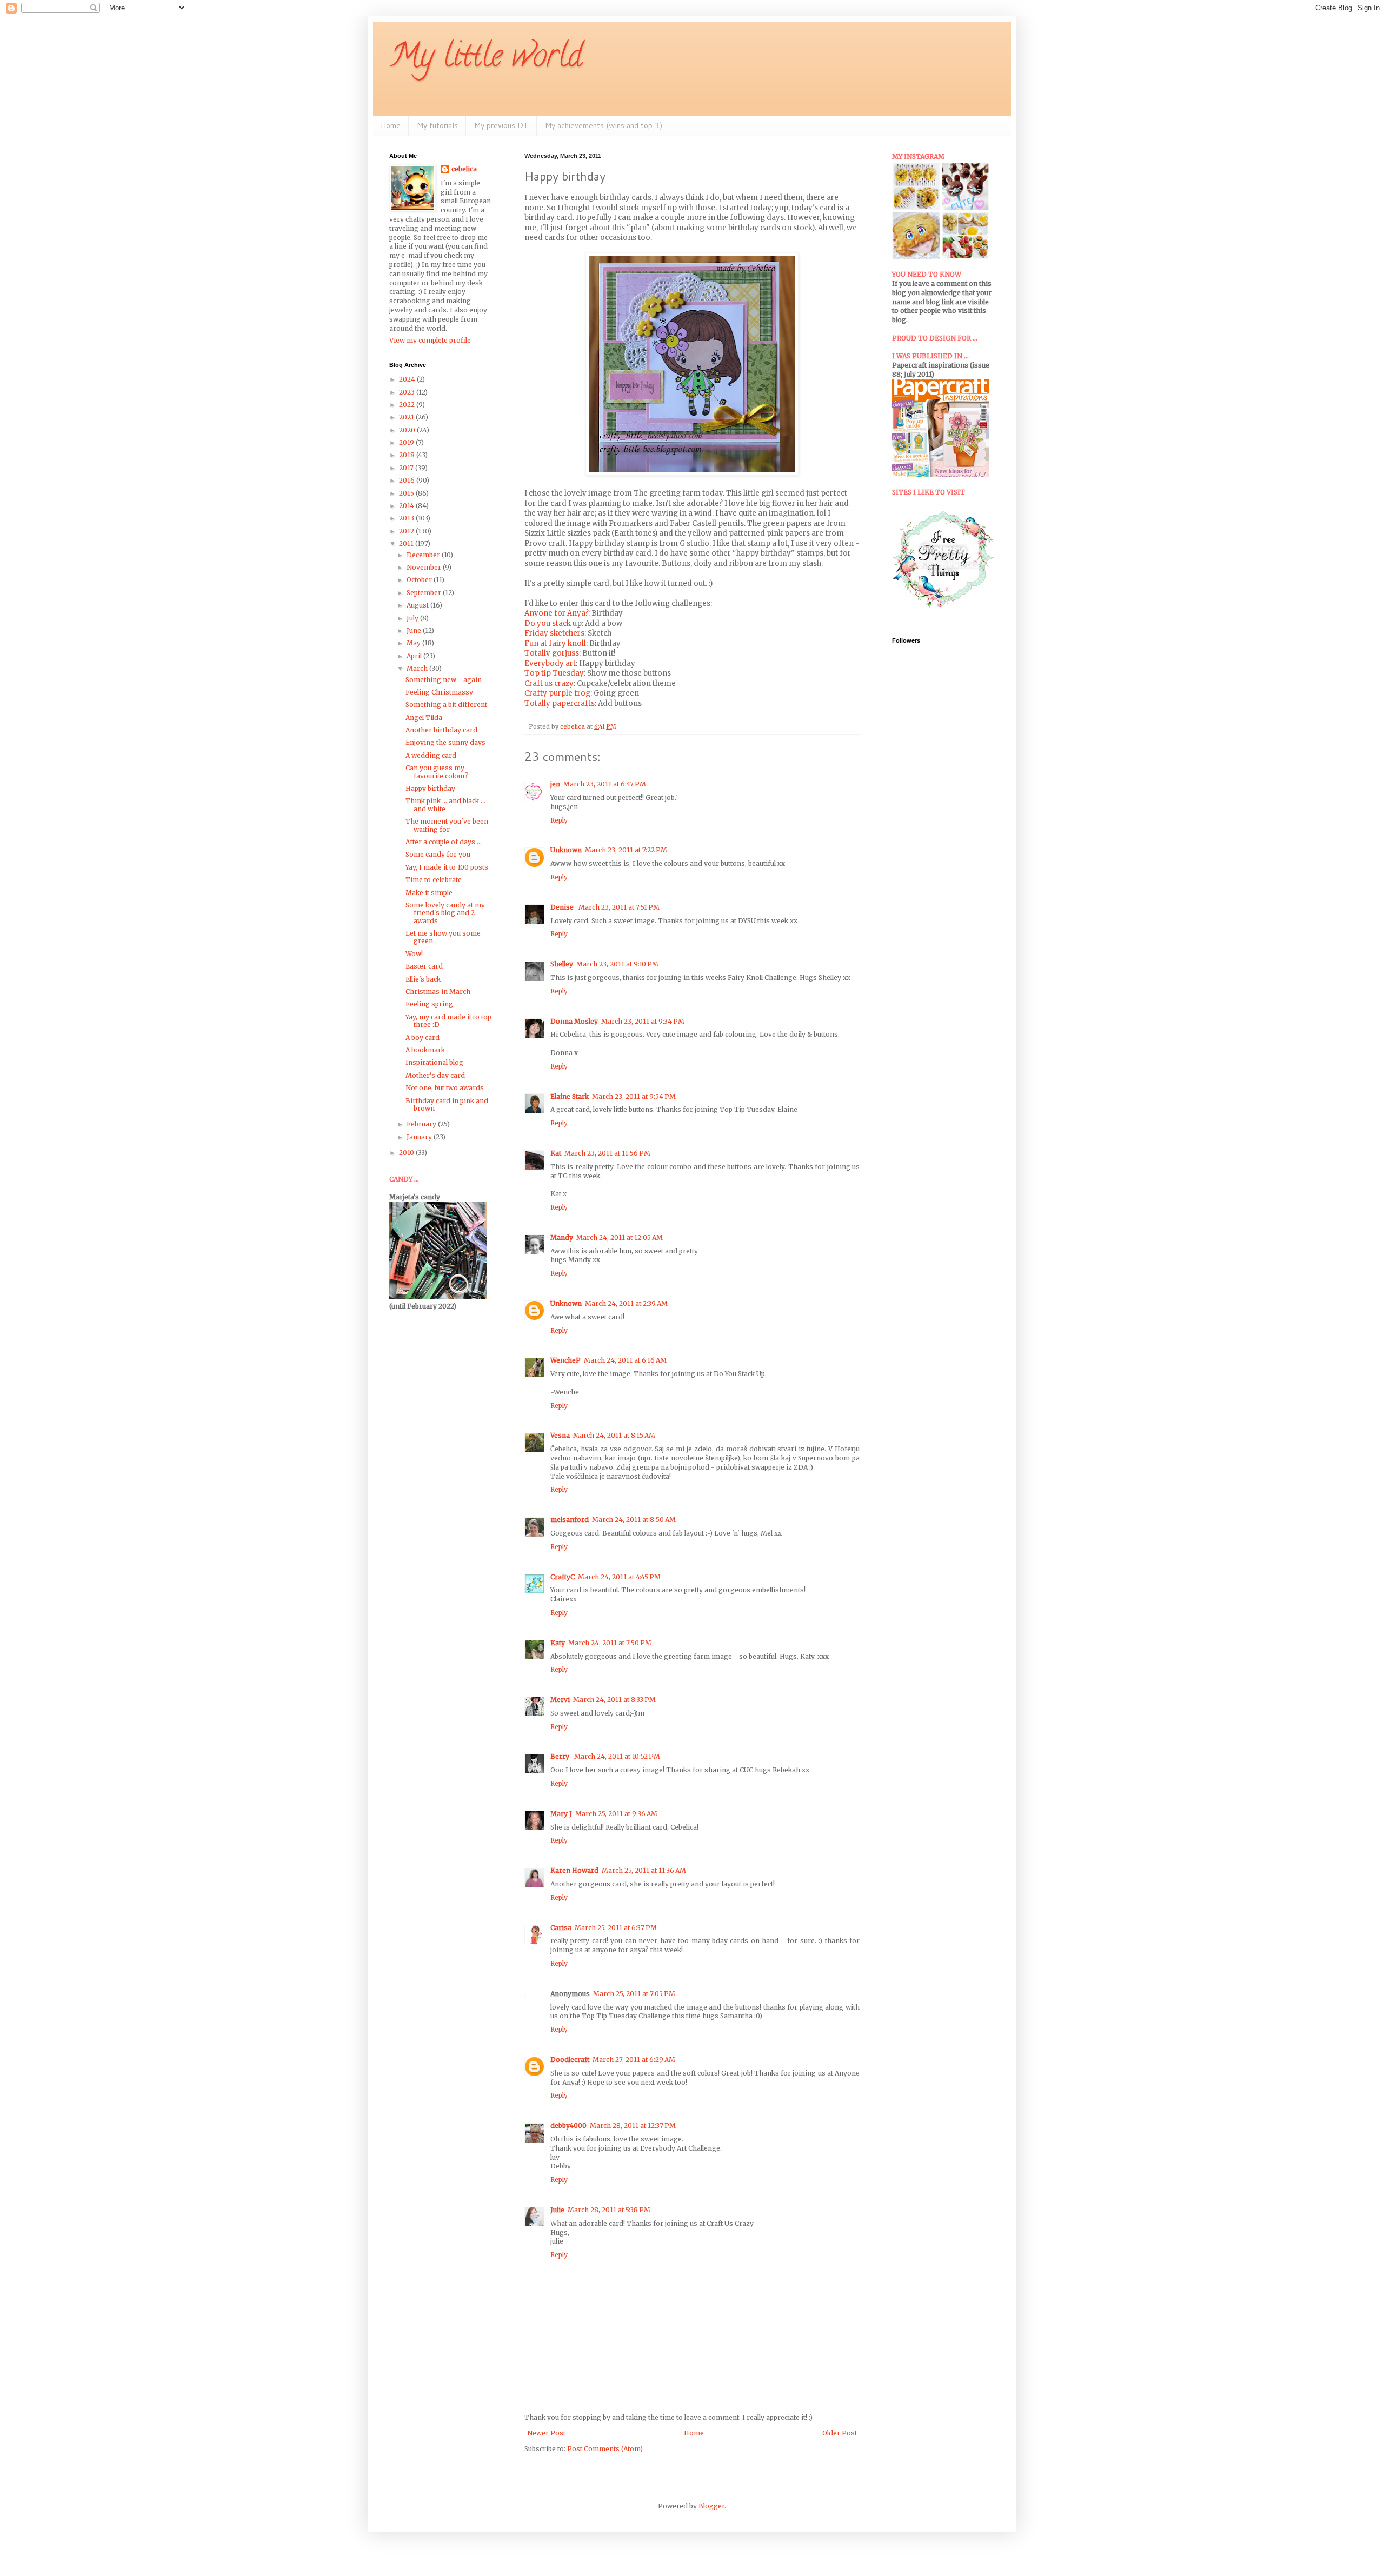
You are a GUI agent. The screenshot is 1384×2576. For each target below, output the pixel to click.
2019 (407, 442)
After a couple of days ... (444, 842)
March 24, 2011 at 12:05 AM (620, 1237)
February (422, 1124)
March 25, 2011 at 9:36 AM (616, 1814)
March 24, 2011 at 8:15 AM (614, 1435)
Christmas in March (438, 992)
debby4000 (568, 2125)
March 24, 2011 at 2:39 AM (626, 1303)
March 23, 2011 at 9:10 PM (617, 964)
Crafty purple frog (557, 693)
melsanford (570, 1520)
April (415, 656)
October (420, 580)
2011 (407, 543)
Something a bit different (446, 705)
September (425, 593)
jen (555, 784)
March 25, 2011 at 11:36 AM (644, 1870)
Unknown (566, 850)
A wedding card (431, 755)
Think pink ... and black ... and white (445, 805)
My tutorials (437, 125)
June (415, 630)
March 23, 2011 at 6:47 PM (605, 784)
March (418, 668)
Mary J (561, 1814)
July (413, 618)
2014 (407, 506)
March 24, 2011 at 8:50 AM (634, 1520)
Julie (557, 2210)
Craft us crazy (549, 683)
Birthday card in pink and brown (447, 1105)
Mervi (560, 1700)
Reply (559, 820)
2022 (408, 405)
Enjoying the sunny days (445, 742)
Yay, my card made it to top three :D (448, 1021)
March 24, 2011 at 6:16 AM (625, 1360)
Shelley (562, 964)
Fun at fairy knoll (555, 643)
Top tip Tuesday (554, 673)
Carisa (561, 1928)
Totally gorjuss (552, 653)
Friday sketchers (554, 633)
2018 (408, 455)
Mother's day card (435, 1075)
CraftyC (563, 1577)
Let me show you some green (443, 937)
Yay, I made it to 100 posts (447, 867)
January (420, 1137)
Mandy (562, 1237)
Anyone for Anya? (556, 613)
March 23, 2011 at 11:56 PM (607, 1153)
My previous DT (501, 125)
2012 (407, 531)
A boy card (422, 1037)
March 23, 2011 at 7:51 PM (619, 907)
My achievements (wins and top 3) (604, 125)
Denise (563, 907)
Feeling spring (429, 1004)
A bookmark (425, 1050)
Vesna (560, 1435)
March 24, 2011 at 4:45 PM (619, 1577)
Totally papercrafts (560, 703)
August (418, 605)
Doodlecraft (570, 2060)
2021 (407, 417)
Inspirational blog (434, 1062)
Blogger (711, 2506)
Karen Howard (574, 1870)
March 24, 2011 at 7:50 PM (610, 1643)
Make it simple (429, 893)
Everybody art (550, 663)
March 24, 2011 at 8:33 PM (614, 1700)
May (414, 643)
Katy (558, 1643)
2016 (408, 480)
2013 (407, 518)
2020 (408, 430)
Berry (561, 1756)
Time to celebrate (434, 880)
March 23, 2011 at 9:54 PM (634, 1096)
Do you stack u (551, 623)
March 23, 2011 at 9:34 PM (643, 1021)
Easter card (424, 966)
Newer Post (546, 2433)
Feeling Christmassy (439, 692)
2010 (407, 1153)
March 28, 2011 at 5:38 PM (609, 2210)
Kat (556, 1153)
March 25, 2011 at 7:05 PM (634, 1994)
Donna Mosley (574, 1021)
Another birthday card (441, 730)
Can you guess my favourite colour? (437, 772)
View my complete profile (430, 340)
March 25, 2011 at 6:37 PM (616, 1928)
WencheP (565, 1360)
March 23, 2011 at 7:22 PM (626, 850)
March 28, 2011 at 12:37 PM (633, 2125)
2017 (407, 468)
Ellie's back (423, 979)
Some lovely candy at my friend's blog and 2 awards (445, 913)
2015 (407, 493)
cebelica (464, 169)
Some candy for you (438, 854)
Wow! (414, 954)
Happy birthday (430, 788)
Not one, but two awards (445, 1088)
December (424, 555)
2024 (408, 379)
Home (391, 125)
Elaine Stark (570, 1096)
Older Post (840, 2433)
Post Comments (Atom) (605, 2449)
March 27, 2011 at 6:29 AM (634, 2060)
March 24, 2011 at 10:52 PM (617, 1756)
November (425, 567)
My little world (486, 59)
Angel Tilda (424, 718)
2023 (408, 392)
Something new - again (444, 680)
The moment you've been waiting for (447, 825)
